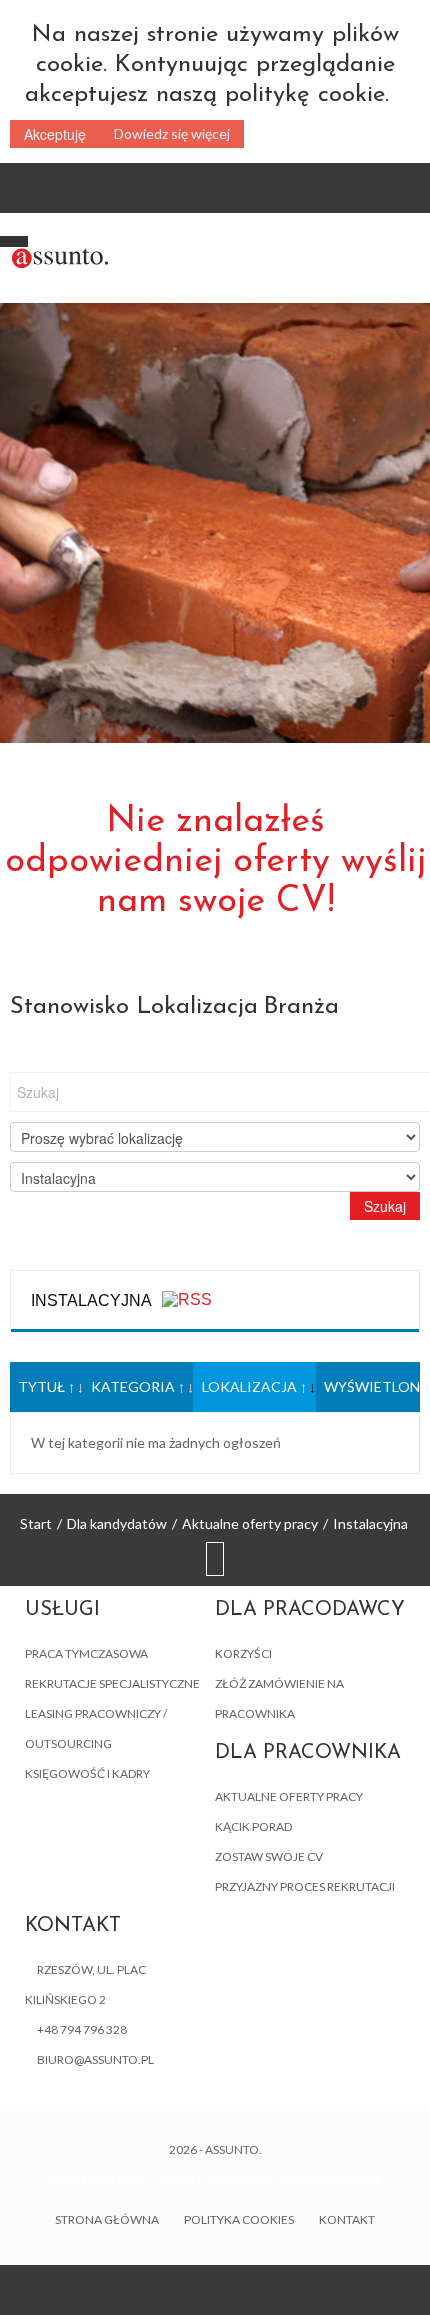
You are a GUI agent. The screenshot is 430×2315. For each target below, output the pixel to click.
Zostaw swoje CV (269, 1856)
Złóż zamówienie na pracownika (279, 1698)
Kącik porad (253, 1826)
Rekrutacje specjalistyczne (112, 1683)
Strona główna (107, 2219)
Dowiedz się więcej (172, 133)
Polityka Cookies (239, 2219)
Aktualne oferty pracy (250, 1523)
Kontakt (347, 2219)
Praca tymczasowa (86, 1653)
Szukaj (385, 1206)
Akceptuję (55, 134)
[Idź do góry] (215, 1560)
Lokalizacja (249, 1386)
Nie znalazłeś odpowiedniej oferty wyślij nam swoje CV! (215, 862)
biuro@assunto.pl (95, 2059)
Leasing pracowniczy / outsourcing (96, 1728)
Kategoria (133, 1386)
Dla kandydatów (117, 1523)
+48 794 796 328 (82, 2029)
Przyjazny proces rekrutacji (305, 1886)
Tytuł (41, 1386)
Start (36, 1523)
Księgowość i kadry (87, 1773)
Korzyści (243, 1653)
